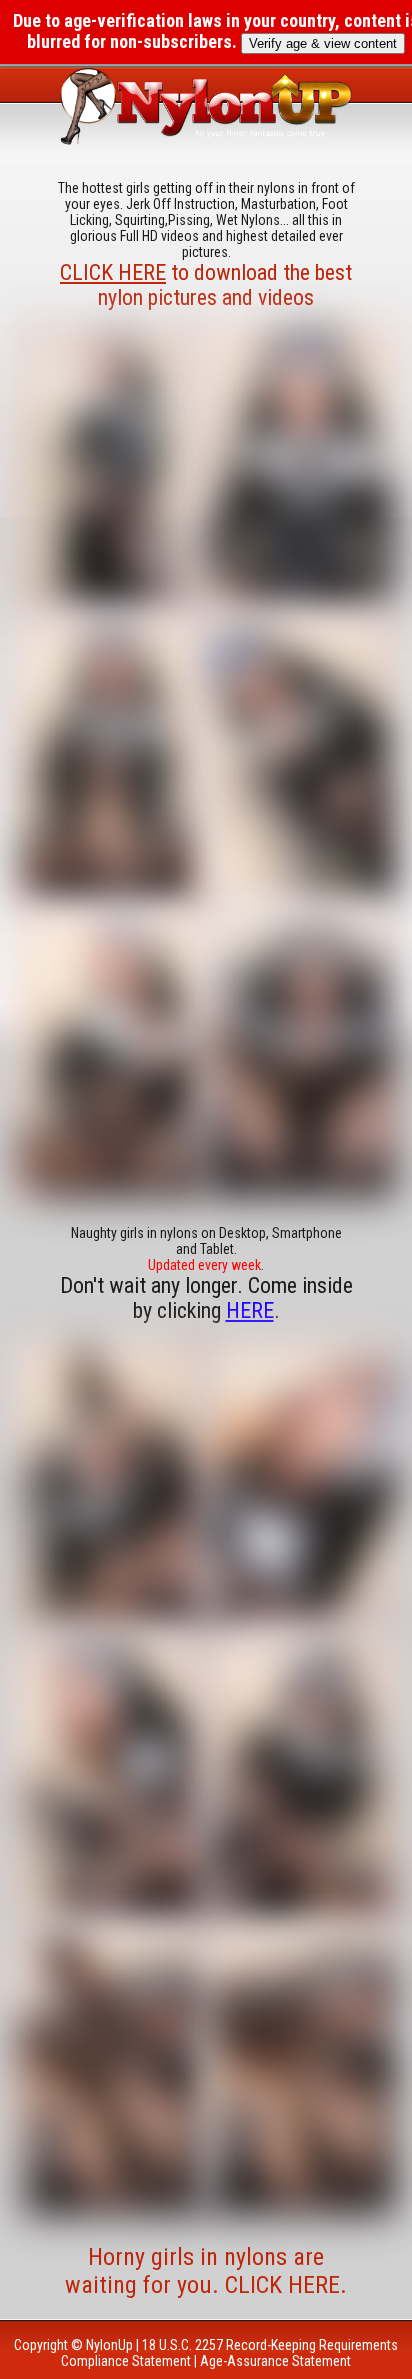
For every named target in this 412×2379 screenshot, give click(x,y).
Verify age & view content (323, 43)
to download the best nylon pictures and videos (206, 285)
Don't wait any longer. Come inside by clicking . (206, 1298)
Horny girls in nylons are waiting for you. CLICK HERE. (206, 2271)
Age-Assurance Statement (275, 2361)
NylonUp (109, 2345)
